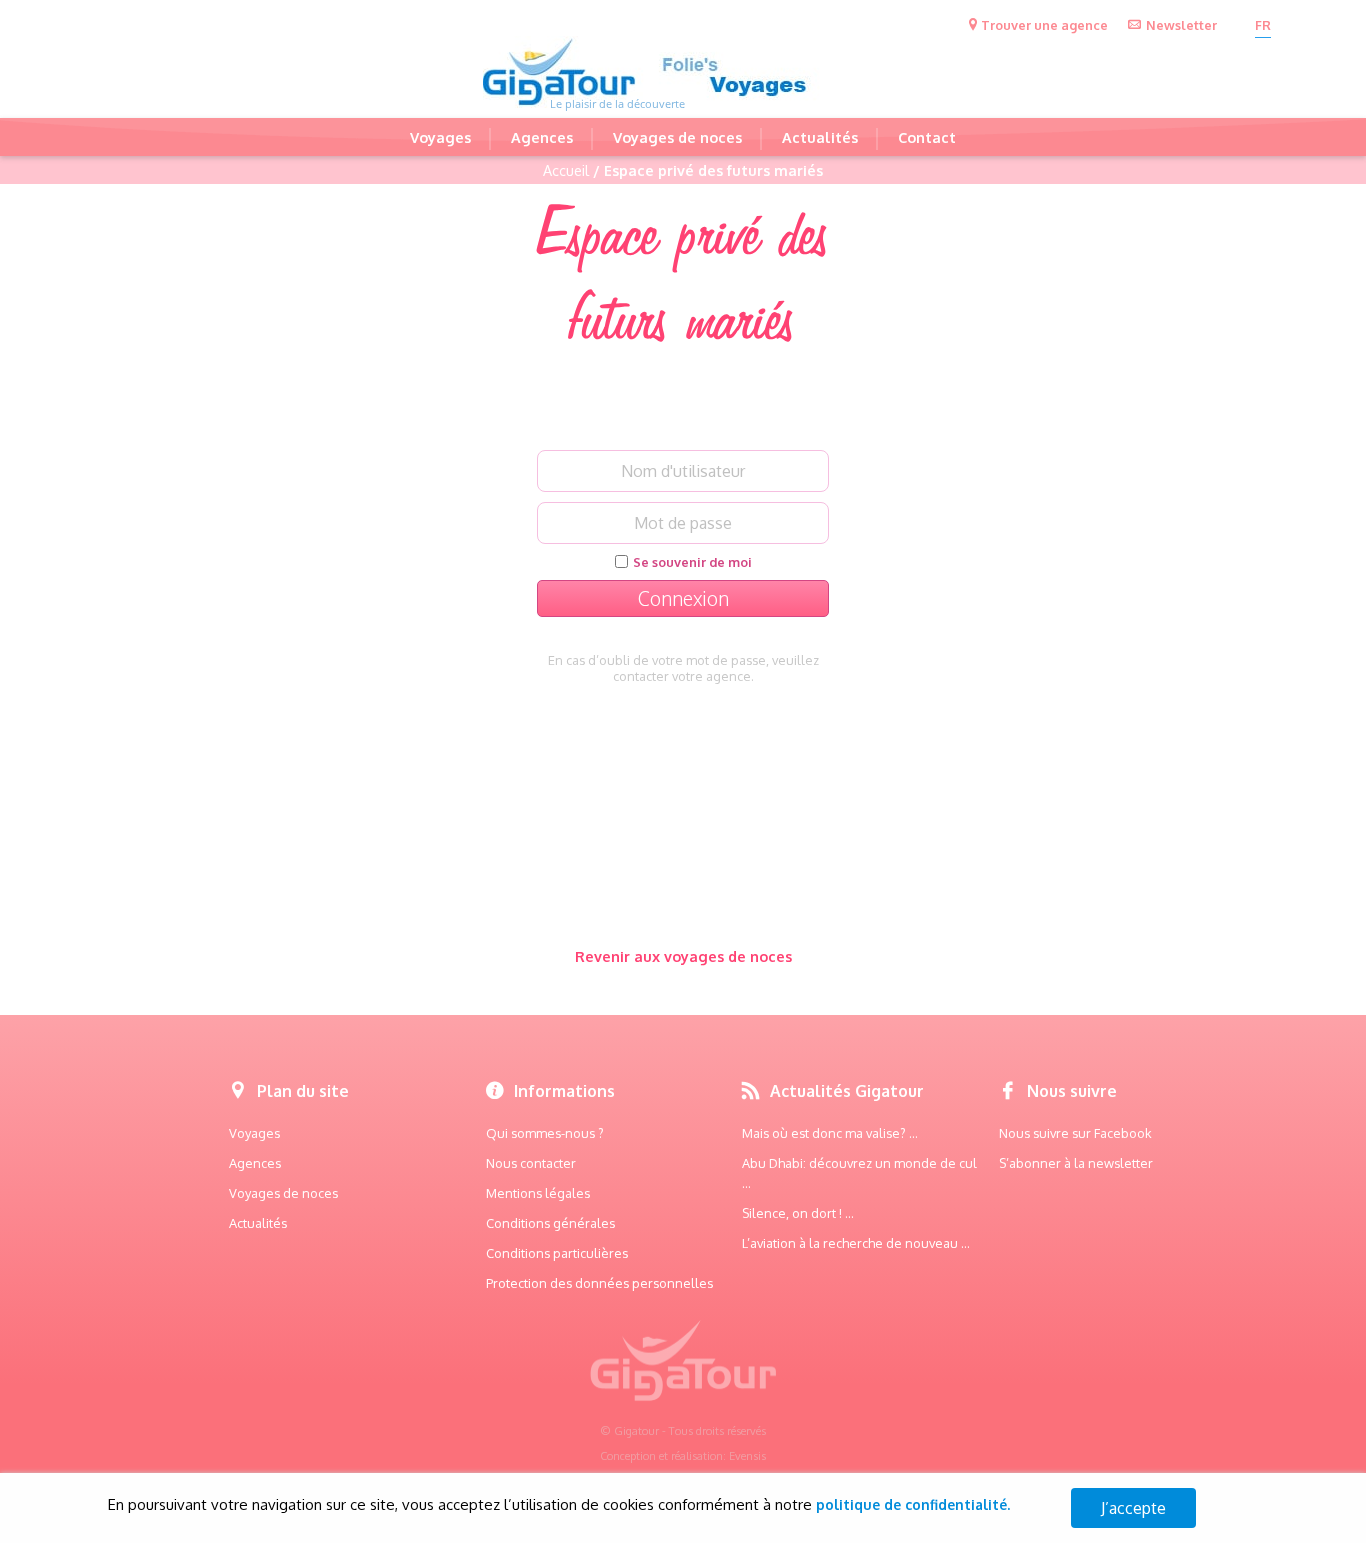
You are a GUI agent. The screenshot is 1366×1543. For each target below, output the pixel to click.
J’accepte (1133, 1508)
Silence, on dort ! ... (798, 1213)
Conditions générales (550, 1223)
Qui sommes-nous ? (545, 1133)
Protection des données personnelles (599, 1283)
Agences (542, 137)
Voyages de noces (677, 137)
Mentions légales (538, 1193)
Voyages (440, 137)
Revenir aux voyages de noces (683, 956)
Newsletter (1181, 25)
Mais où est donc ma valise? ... (830, 1133)
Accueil (566, 170)
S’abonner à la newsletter (1076, 1163)
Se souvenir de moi (692, 562)
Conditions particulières (557, 1253)
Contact (927, 137)
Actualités (820, 137)
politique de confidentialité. (913, 1504)
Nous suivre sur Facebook (1075, 1133)
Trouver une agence (1044, 25)
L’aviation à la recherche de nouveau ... (856, 1243)
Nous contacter (531, 1163)
